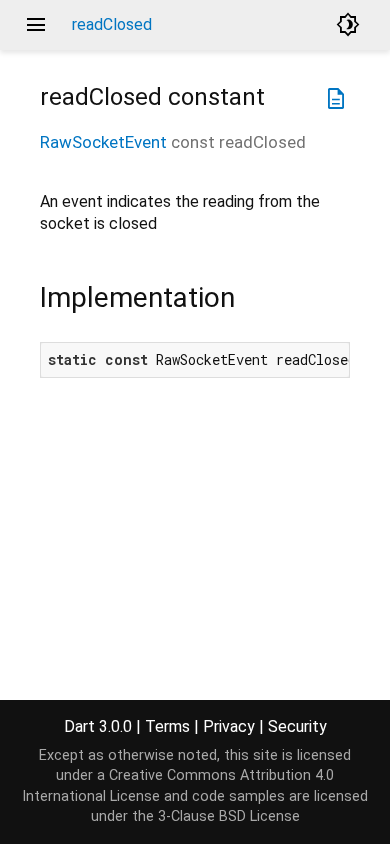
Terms (167, 726)
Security (297, 726)
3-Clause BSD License (229, 816)
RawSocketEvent (103, 142)
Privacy (229, 726)
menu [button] (36, 25)
